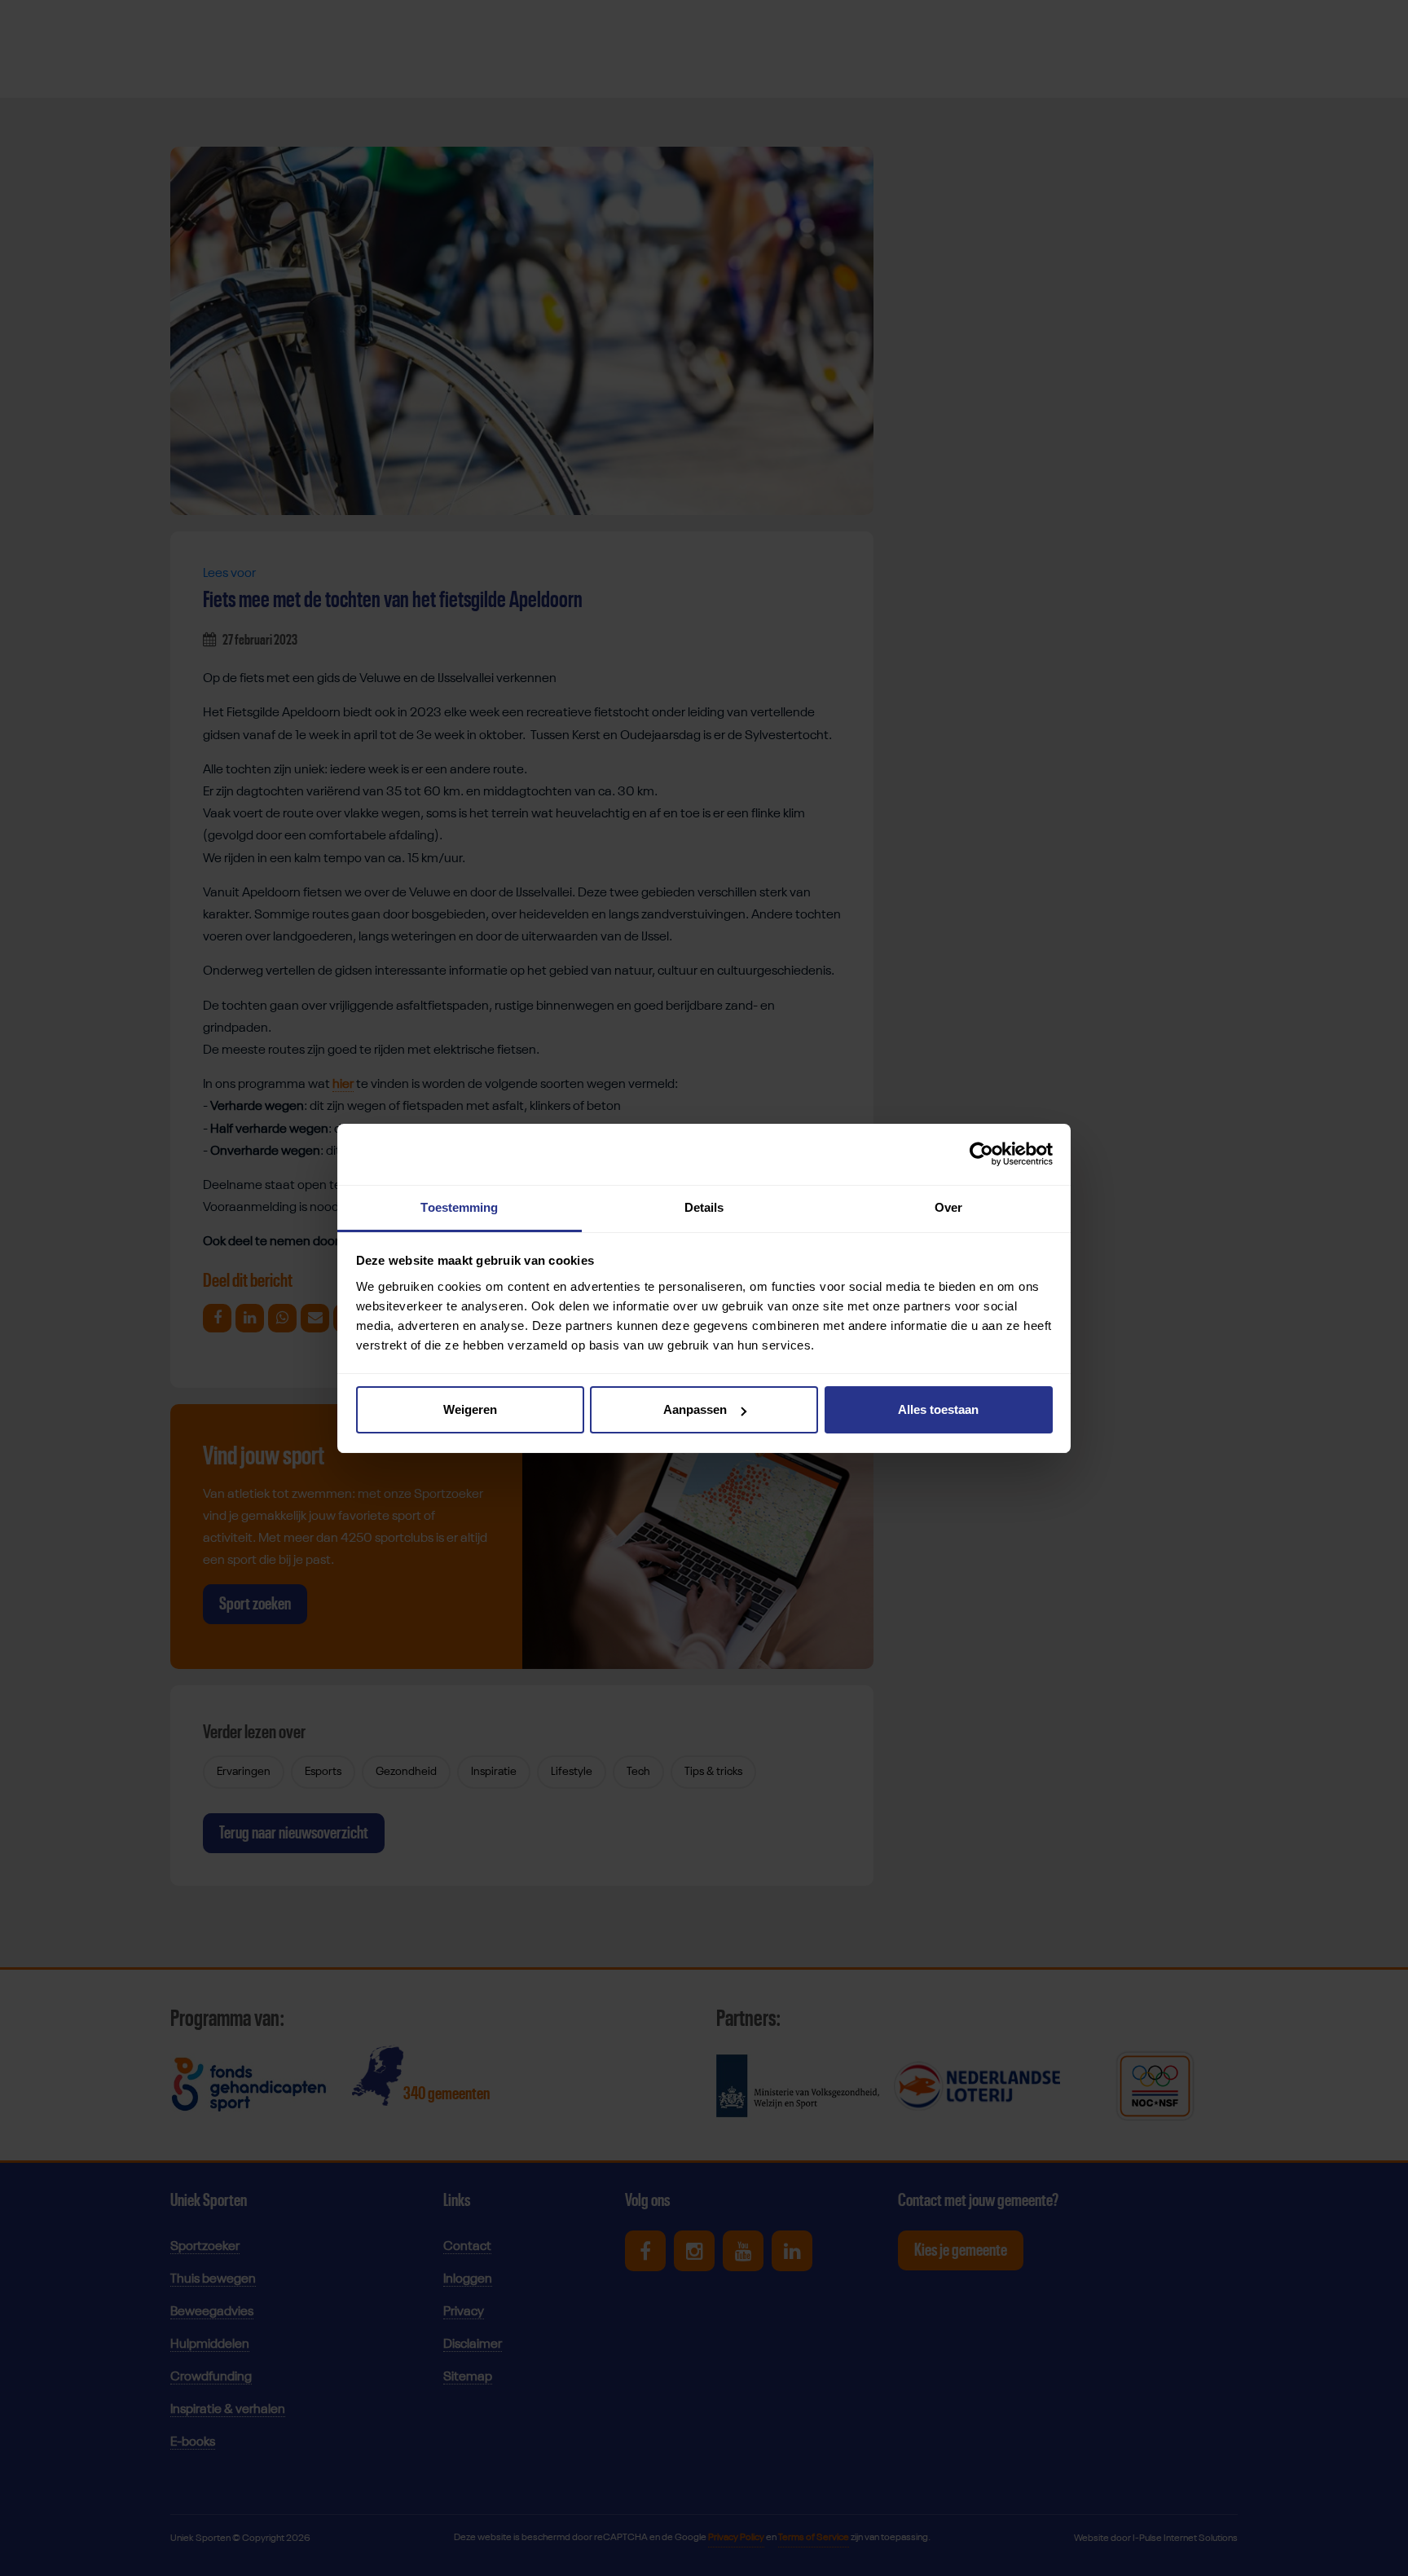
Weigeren (470, 1409)
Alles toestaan (938, 1409)
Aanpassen (695, 1409)
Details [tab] (704, 1207)
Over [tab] (948, 1207)
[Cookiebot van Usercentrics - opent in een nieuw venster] (981, 1154)
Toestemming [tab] (459, 1207)
